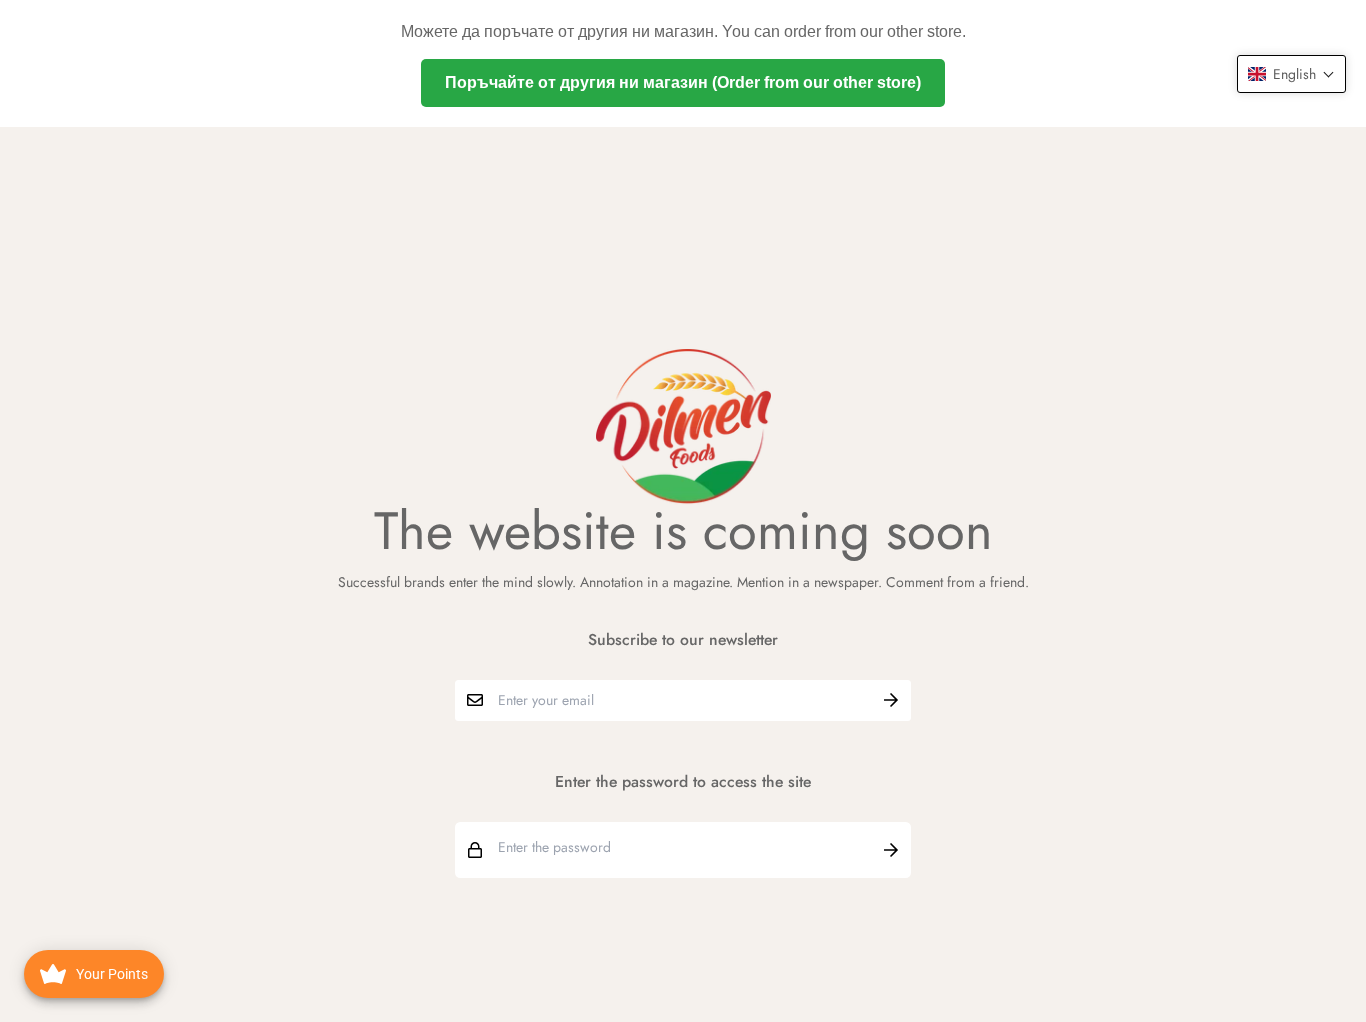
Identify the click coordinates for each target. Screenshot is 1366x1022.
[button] (1291, 74)
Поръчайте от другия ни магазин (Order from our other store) (683, 82)
